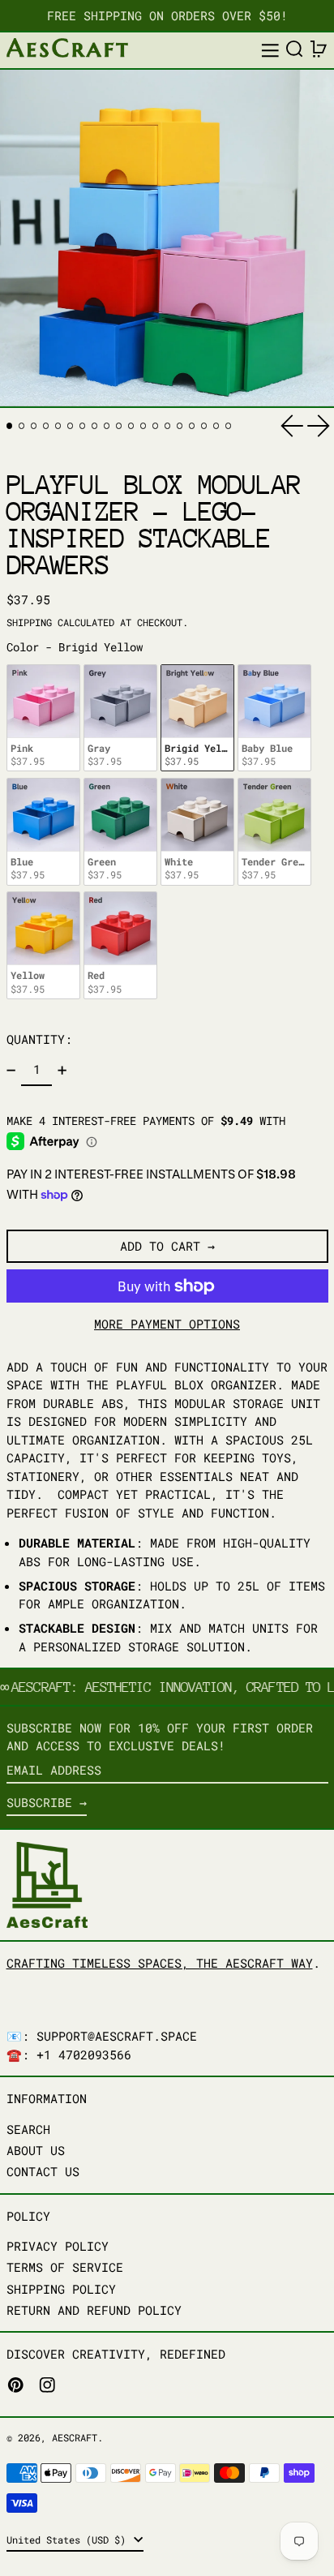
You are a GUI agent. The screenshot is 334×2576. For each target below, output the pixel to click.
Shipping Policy (61, 2289)
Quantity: (39, 1039)
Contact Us (43, 2171)
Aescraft (75, 2437)
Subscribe (39, 1802)
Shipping (29, 622)
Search (28, 2129)
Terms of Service (65, 2267)
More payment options (167, 1324)
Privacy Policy (58, 2246)
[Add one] (62, 1070)
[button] (295, 49)
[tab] (10, 426)
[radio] (43, 718)
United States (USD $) (69, 2540)
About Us (36, 2150)
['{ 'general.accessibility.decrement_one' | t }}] (11, 1070)
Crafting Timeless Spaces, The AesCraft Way (160, 1963)
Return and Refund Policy (94, 2310)
